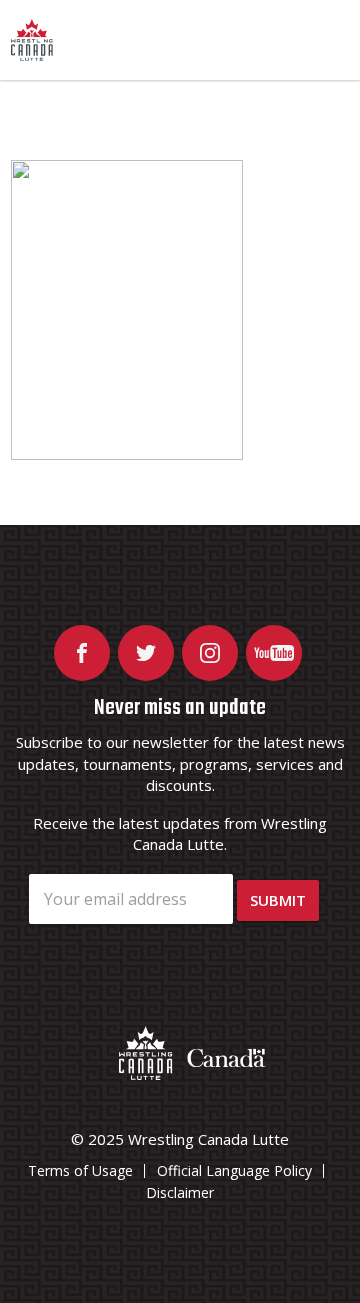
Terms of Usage (80, 1170)
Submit (278, 900)
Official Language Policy (234, 1170)
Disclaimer (180, 1192)
